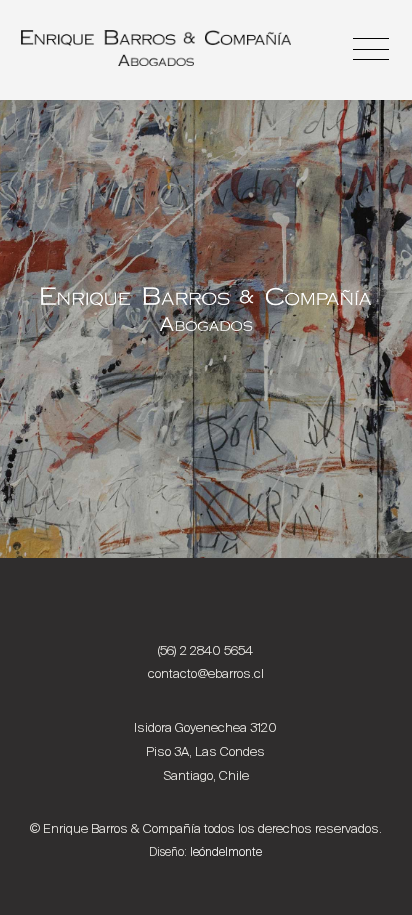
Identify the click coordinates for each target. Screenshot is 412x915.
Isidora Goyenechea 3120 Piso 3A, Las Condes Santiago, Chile (205, 751)
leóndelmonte (226, 852)
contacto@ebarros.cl (206, 673)
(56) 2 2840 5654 (205, 650)
